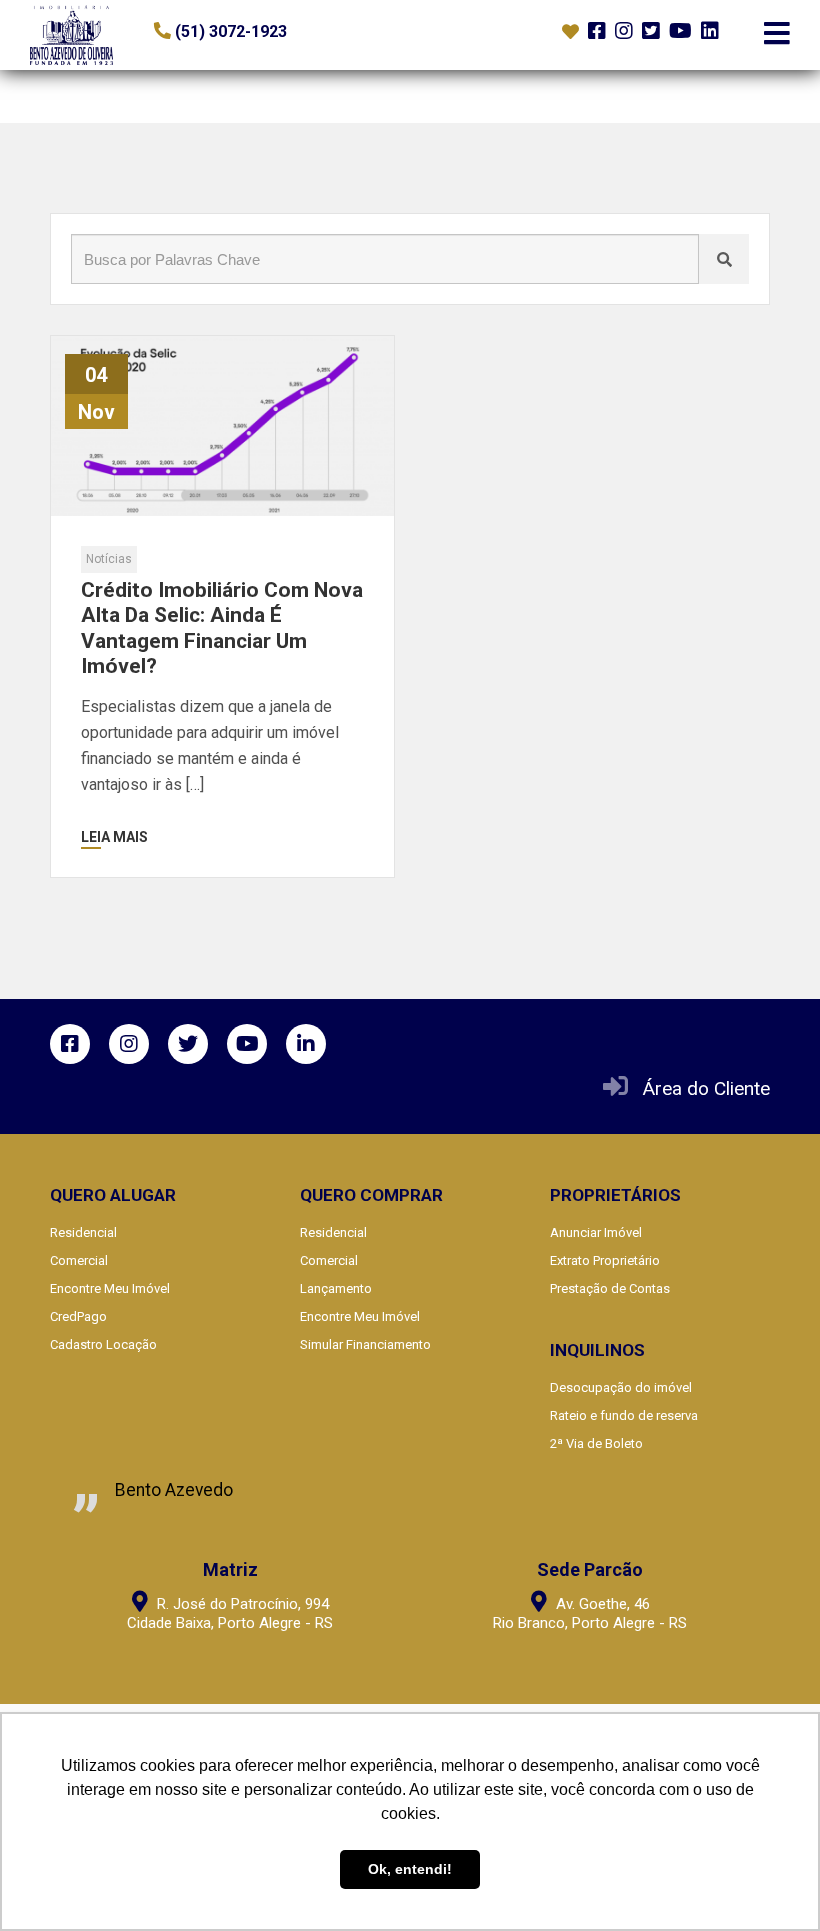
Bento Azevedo (174, 1490)
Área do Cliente (706, 1088)
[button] (276, 31)
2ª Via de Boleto (596, 1443)
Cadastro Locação (103, 1344)
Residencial (83, 1232)
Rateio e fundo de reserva (624, 1415)
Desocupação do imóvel (621, 1387)
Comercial (79, 1260)
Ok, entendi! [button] (410, 1869)
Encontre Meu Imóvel (110, 1288)
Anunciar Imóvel (596, 1232)
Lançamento (336, 1288)
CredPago (78, 1316)
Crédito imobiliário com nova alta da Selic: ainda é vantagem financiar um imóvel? (222, 628)
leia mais (114, 837)
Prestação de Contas (610, 1288)
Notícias (109, 559)
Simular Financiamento (365, 1344)
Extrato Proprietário (605, 1260)
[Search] (724, 259)
